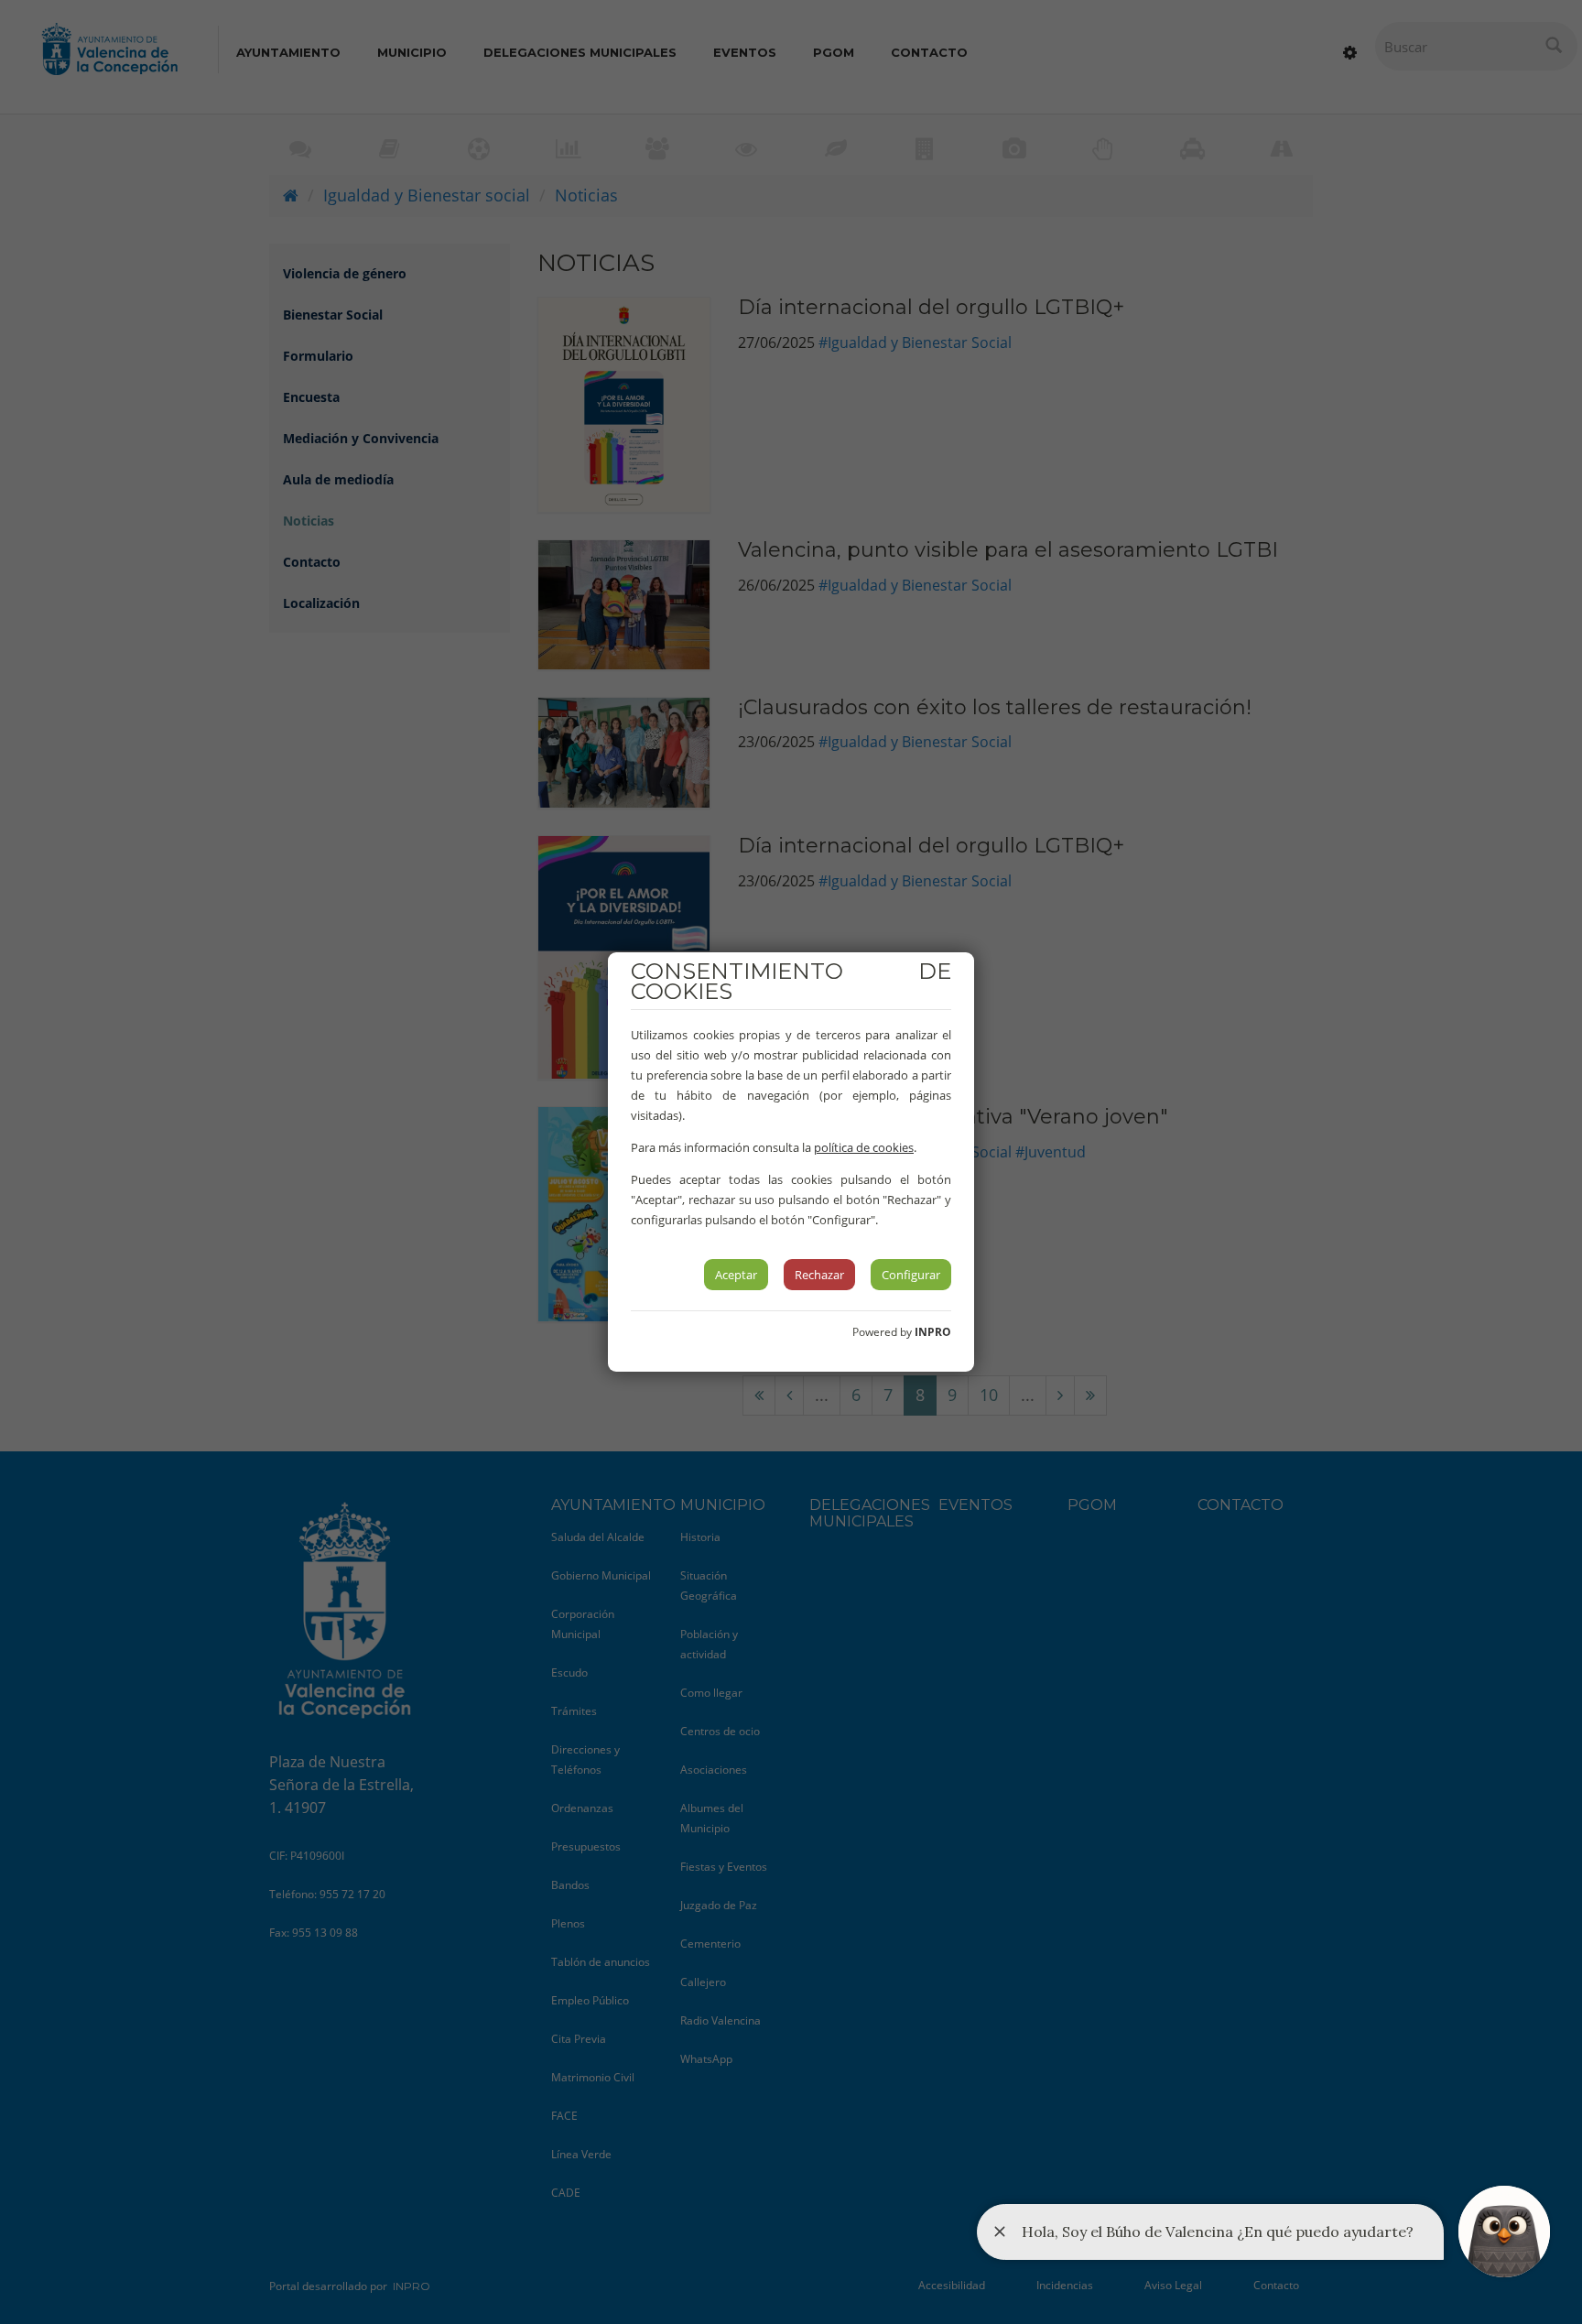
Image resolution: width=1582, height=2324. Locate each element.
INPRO (933, 1332)
